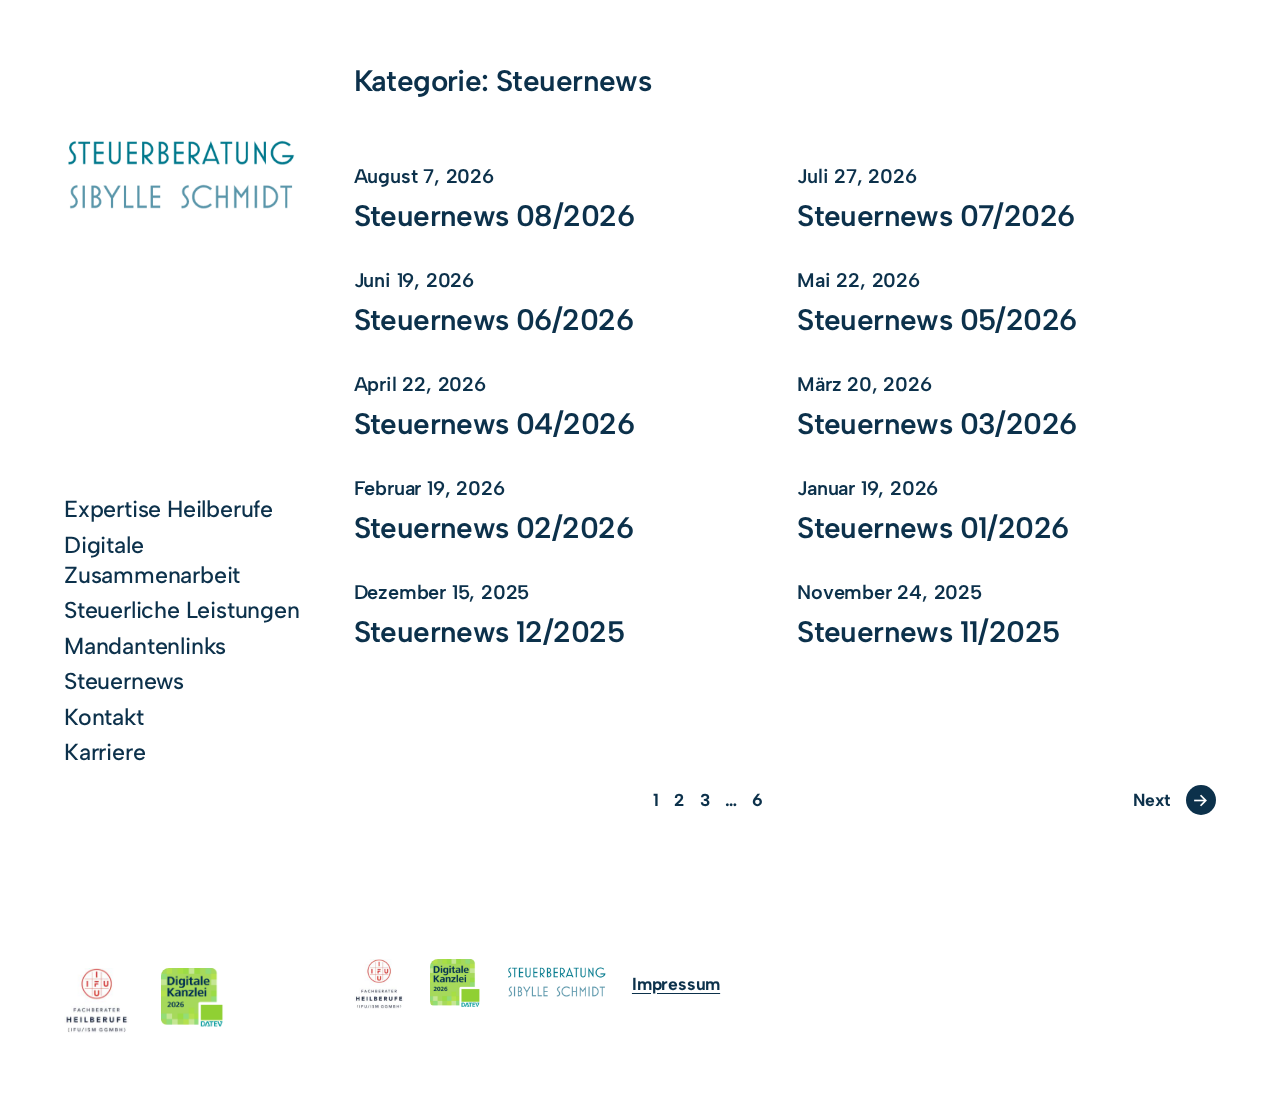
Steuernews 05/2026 (936, 320)
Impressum (676, 983)
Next (1171, 799)
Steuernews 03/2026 (936, 424)
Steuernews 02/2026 (493, 528)
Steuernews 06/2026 (493, 320)
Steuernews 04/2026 (494, 424)
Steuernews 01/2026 (932, 528)
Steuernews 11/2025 (928, 632)
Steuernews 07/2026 (935, 216)
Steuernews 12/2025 (489, 632)
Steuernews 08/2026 (494, 216)
